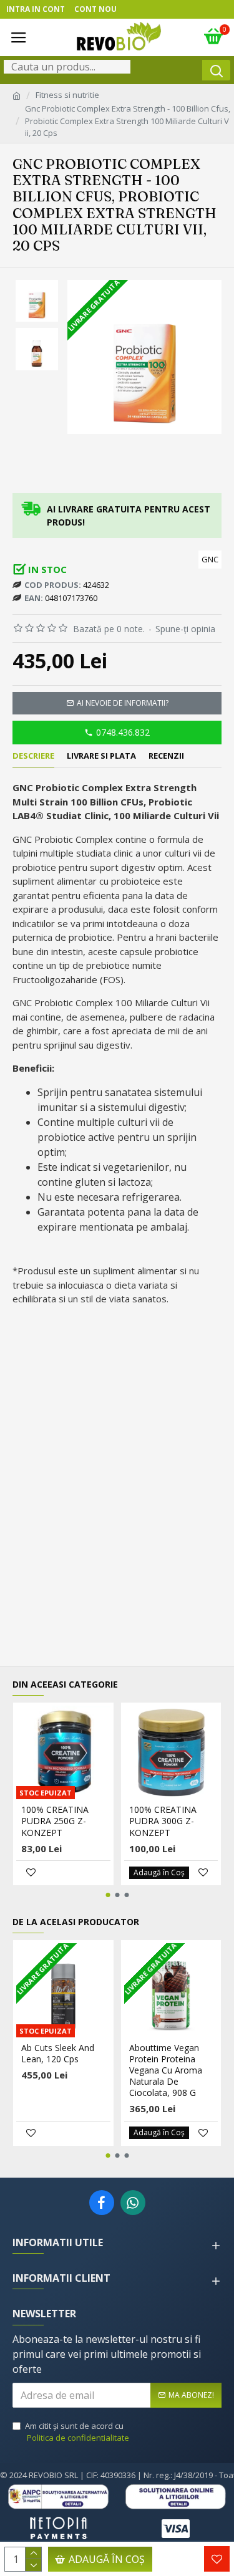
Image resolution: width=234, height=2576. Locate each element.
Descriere (33, 756)
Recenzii (166, 756)
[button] (108, 1895)
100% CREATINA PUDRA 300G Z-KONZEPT (163, 1821)
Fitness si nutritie (67, 95)
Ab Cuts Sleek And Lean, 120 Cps (58, 2054)
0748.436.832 (123, 732)
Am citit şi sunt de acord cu (77, 2432)
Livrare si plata (101, 756)
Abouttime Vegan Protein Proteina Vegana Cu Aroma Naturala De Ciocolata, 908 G (166, 2071)
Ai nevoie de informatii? (123, 703)
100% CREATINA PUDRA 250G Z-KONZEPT (55, 1821)
